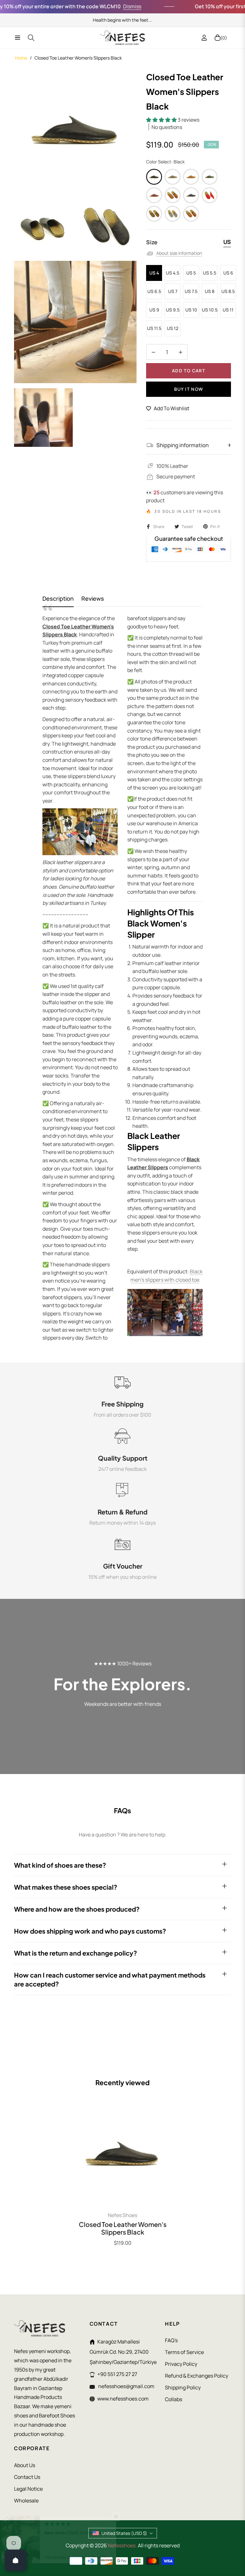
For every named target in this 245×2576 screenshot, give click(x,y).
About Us (25, 2465)
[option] (75, 131)
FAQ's (171, 2340)
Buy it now (189, 389)
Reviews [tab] (93, 599)
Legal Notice (28, 2489)
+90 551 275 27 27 (117, 2374)
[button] (162, 120)
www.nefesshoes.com (123, 2399)
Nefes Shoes (122, 2215)
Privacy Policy (181, 2364)
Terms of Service (184, 2352)
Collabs (174, 2399)
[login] (204, 38)
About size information (179, 253)
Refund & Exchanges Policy (197, 2376)
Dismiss (105, 6)
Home (21, 58)
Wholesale (26, 2501)
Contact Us (27, 2477)
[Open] (16, 2560)
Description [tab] (58, 599)
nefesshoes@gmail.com (126, 2386)
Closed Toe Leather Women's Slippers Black (123, 2228)
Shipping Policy (183, 2387)
